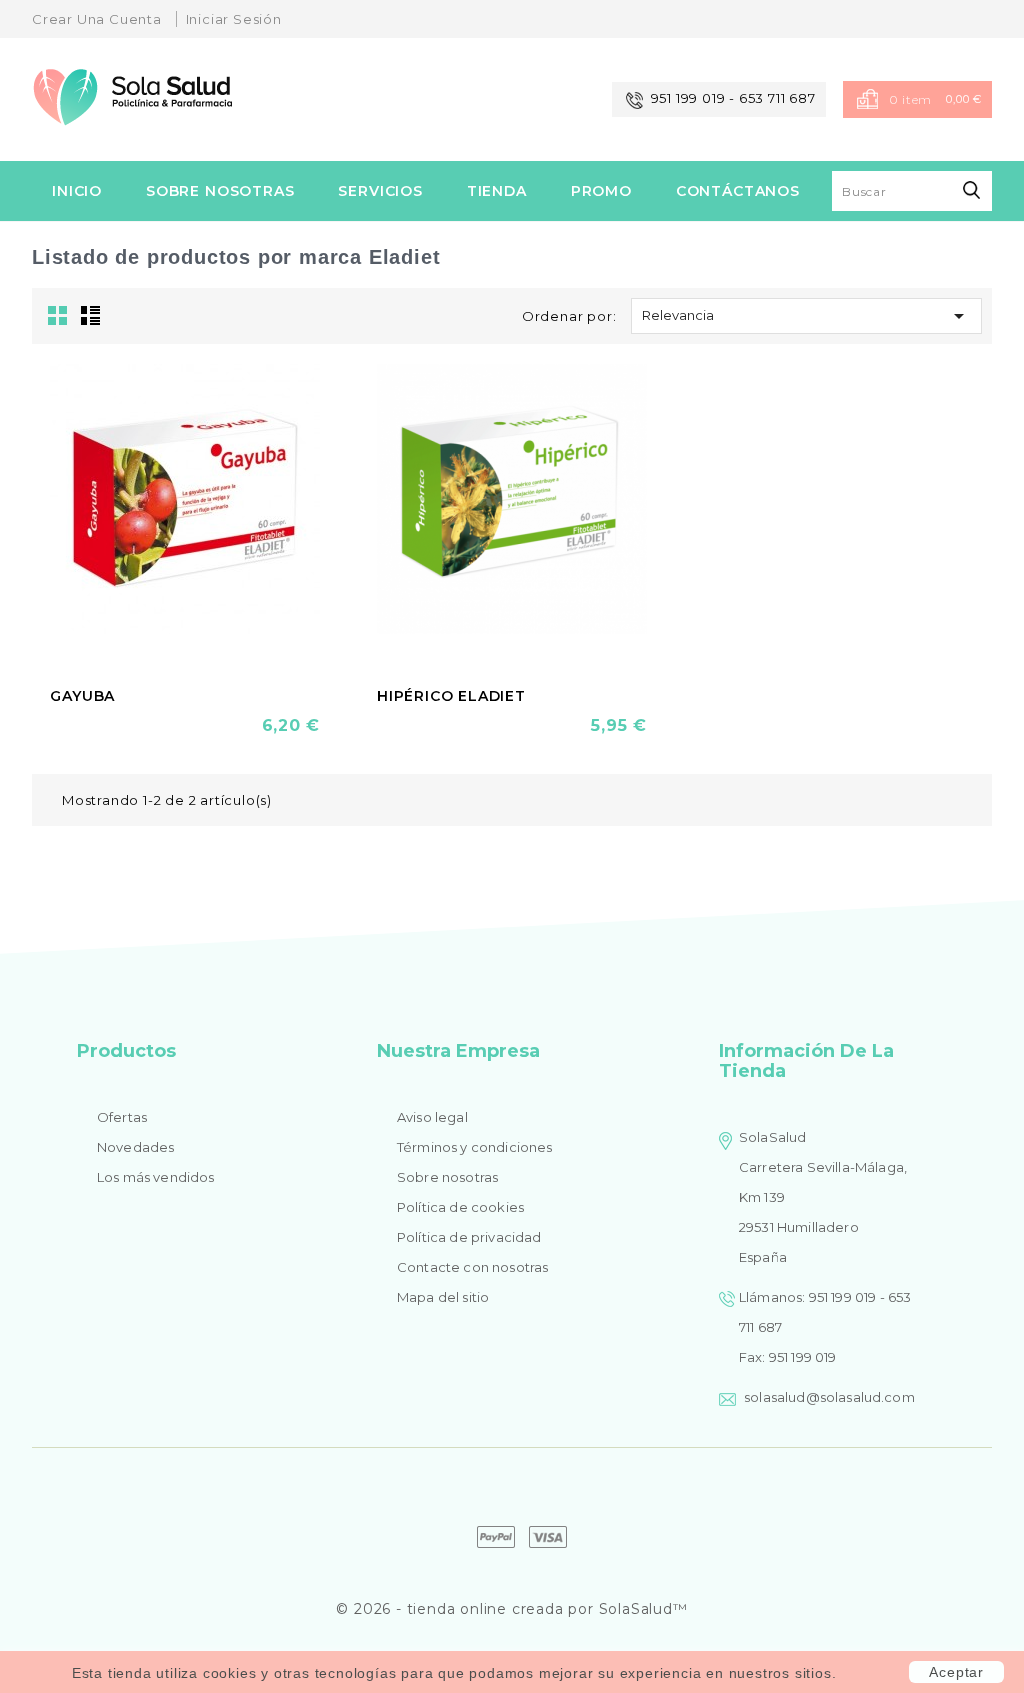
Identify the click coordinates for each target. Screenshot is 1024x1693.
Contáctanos (738, 191)
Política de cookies (460, 1207)
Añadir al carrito (116, 727)
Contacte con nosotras (472, 1267)
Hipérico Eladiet (451, 696)
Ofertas (122, 1117)
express (548, 1537)
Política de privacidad (469, 1237)
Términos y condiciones (475, 1147)
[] (971, 190)
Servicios (380, 191)
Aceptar (956, 1672)
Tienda (497, 191)
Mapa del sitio (443, 1297)
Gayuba (82, 696)
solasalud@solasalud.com (829, 1397)
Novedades (135, 1147)
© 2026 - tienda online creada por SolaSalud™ (511, 1609)
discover (496, 1537)
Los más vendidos (156, 1177)
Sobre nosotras (220, 191)
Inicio (77, 191)
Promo (601, 191)
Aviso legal (432, 1117)
